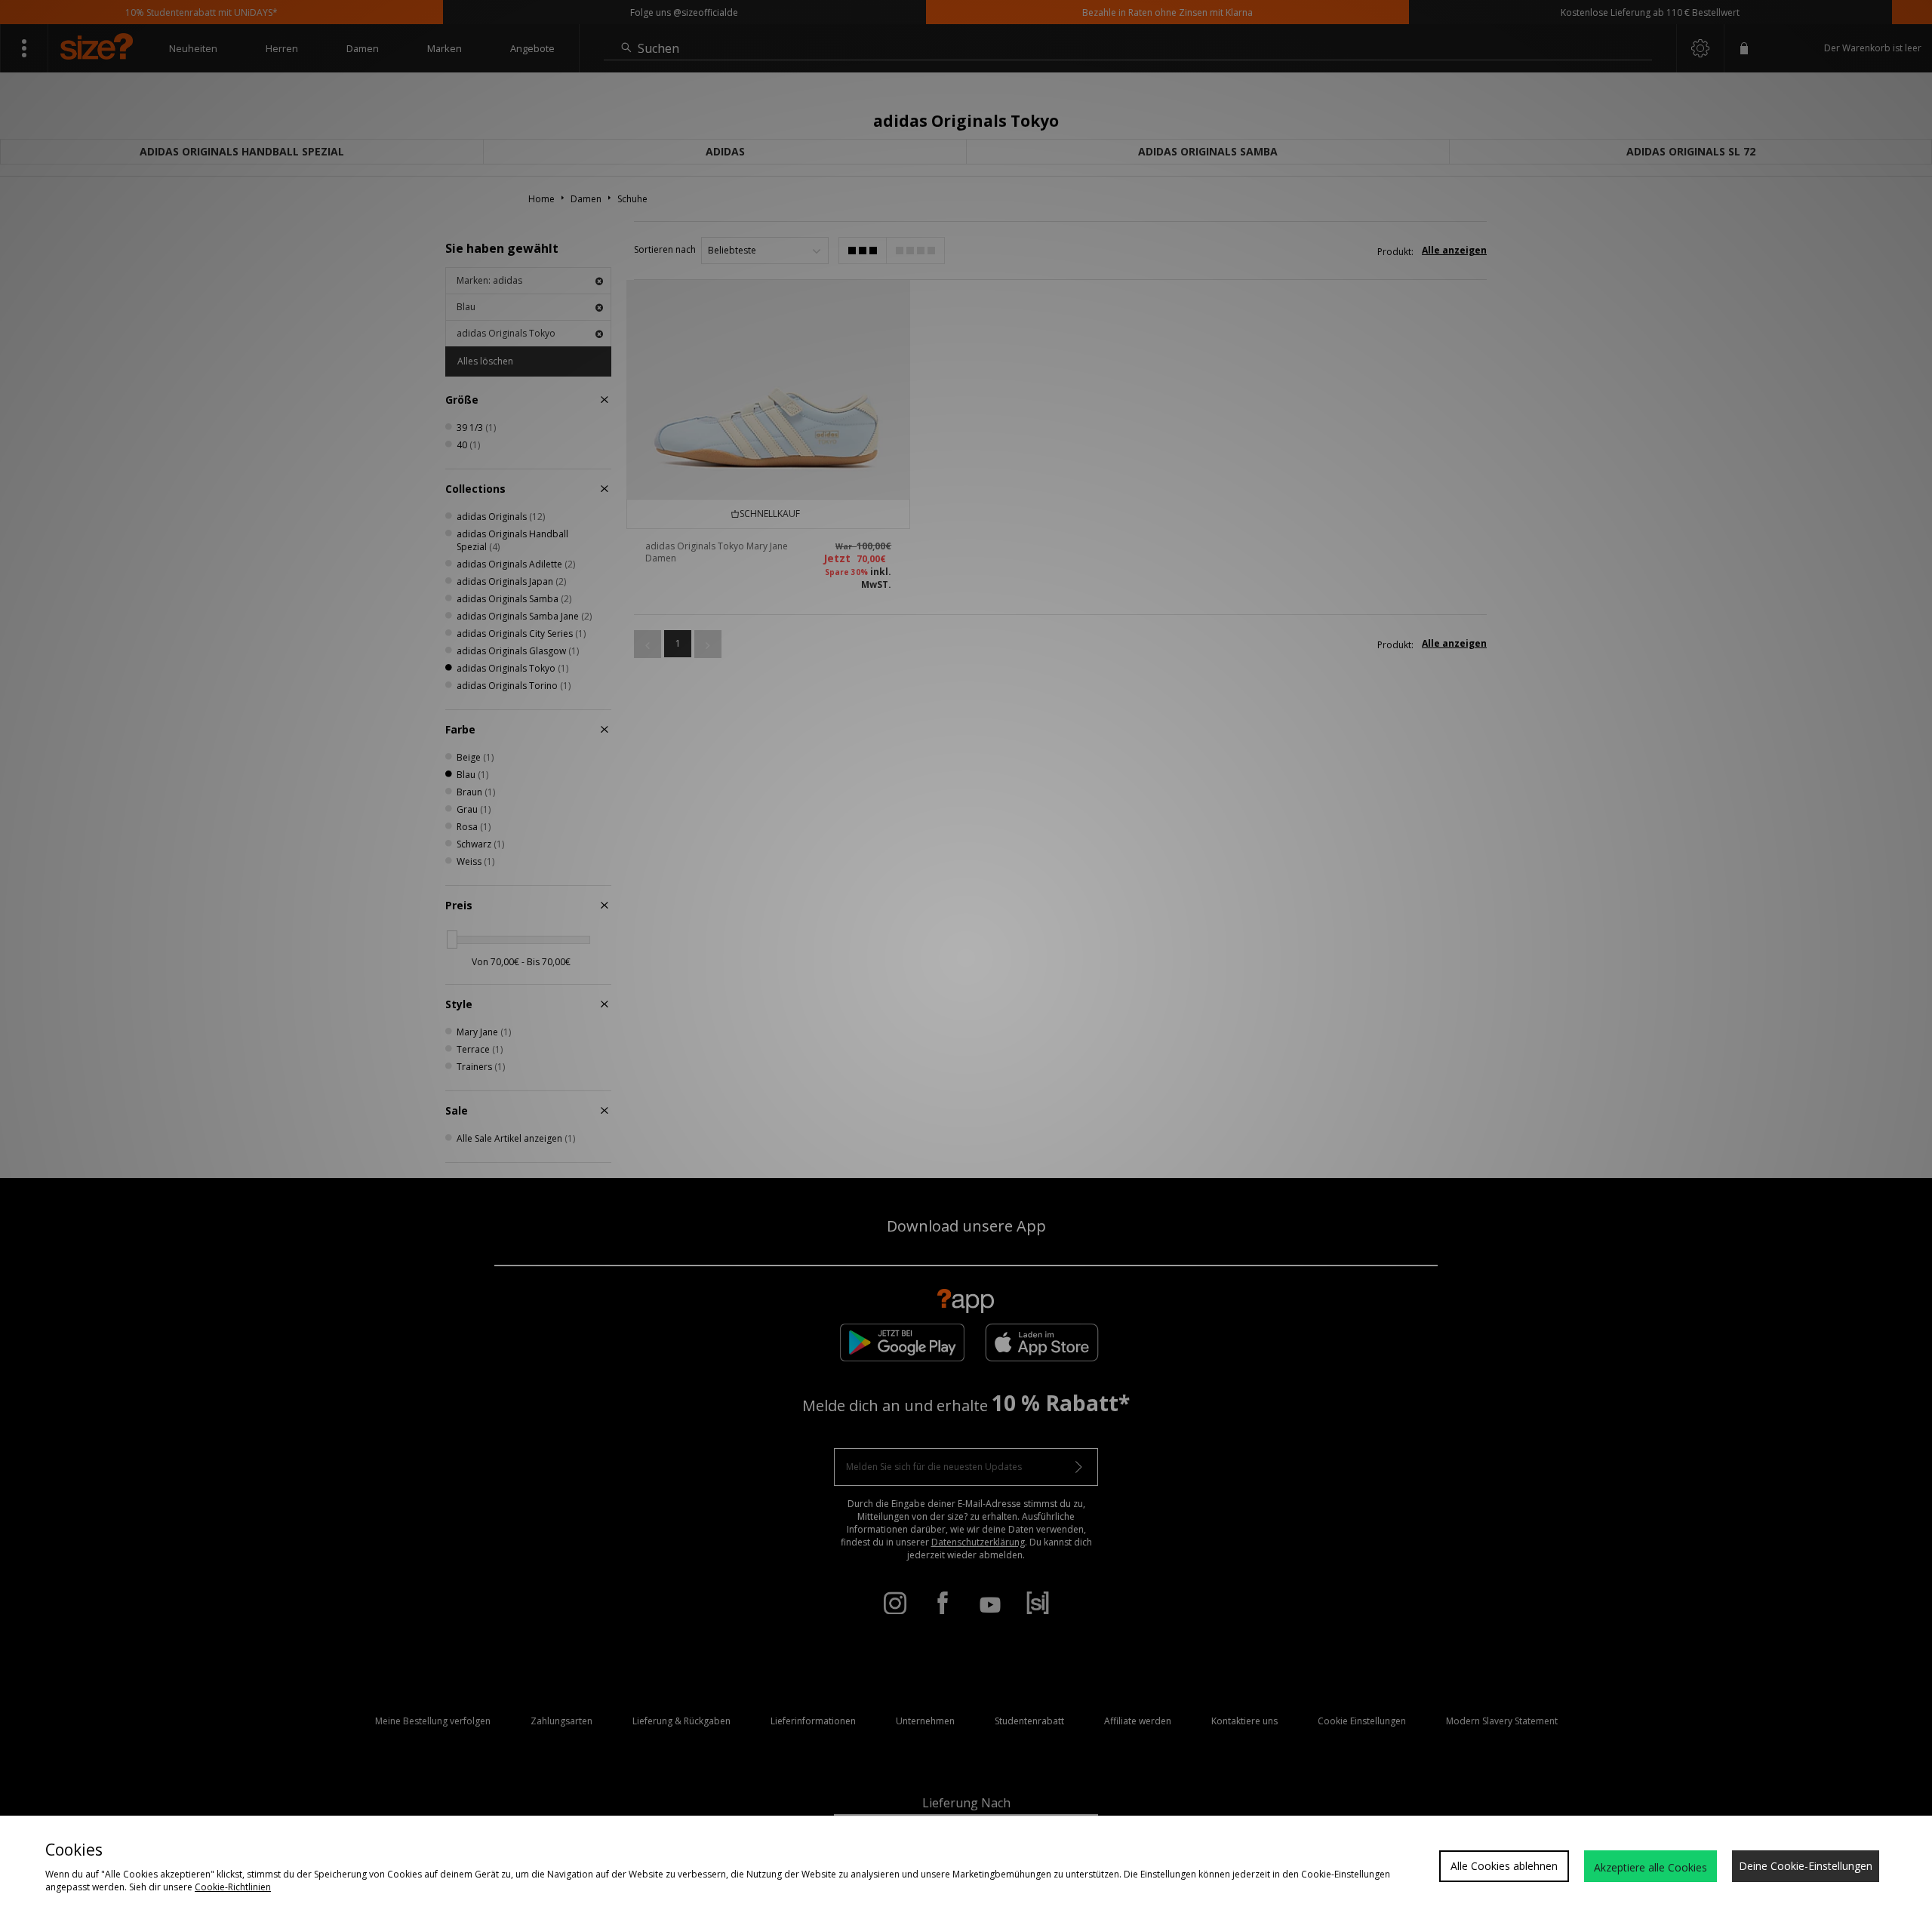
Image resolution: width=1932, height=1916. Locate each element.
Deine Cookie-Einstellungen (1806, 1866)
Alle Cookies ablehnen (1504, 1866)
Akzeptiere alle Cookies (1651, 1867)
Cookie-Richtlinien (233, 1887)
